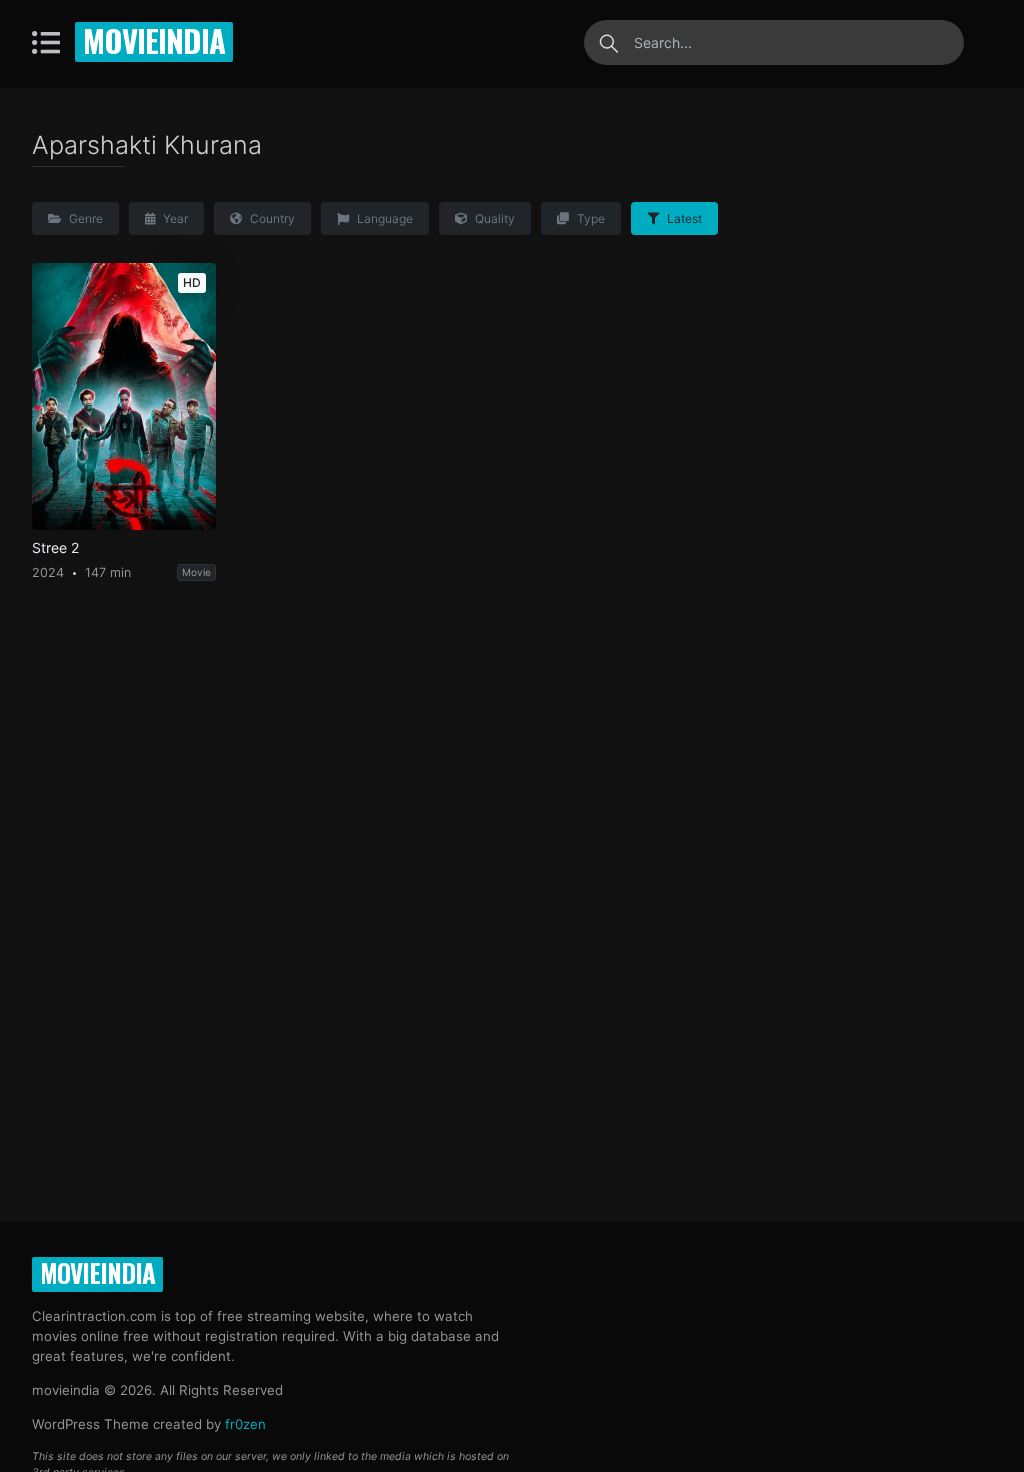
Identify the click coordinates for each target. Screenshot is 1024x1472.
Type (589, 218)
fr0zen (245, 1424)
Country (271, 218)
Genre (84, 218)
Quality (493, 218)
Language (383, 218)
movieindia (154, 40)
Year (174, 218)
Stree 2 (55, 548)
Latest (683, 218)
